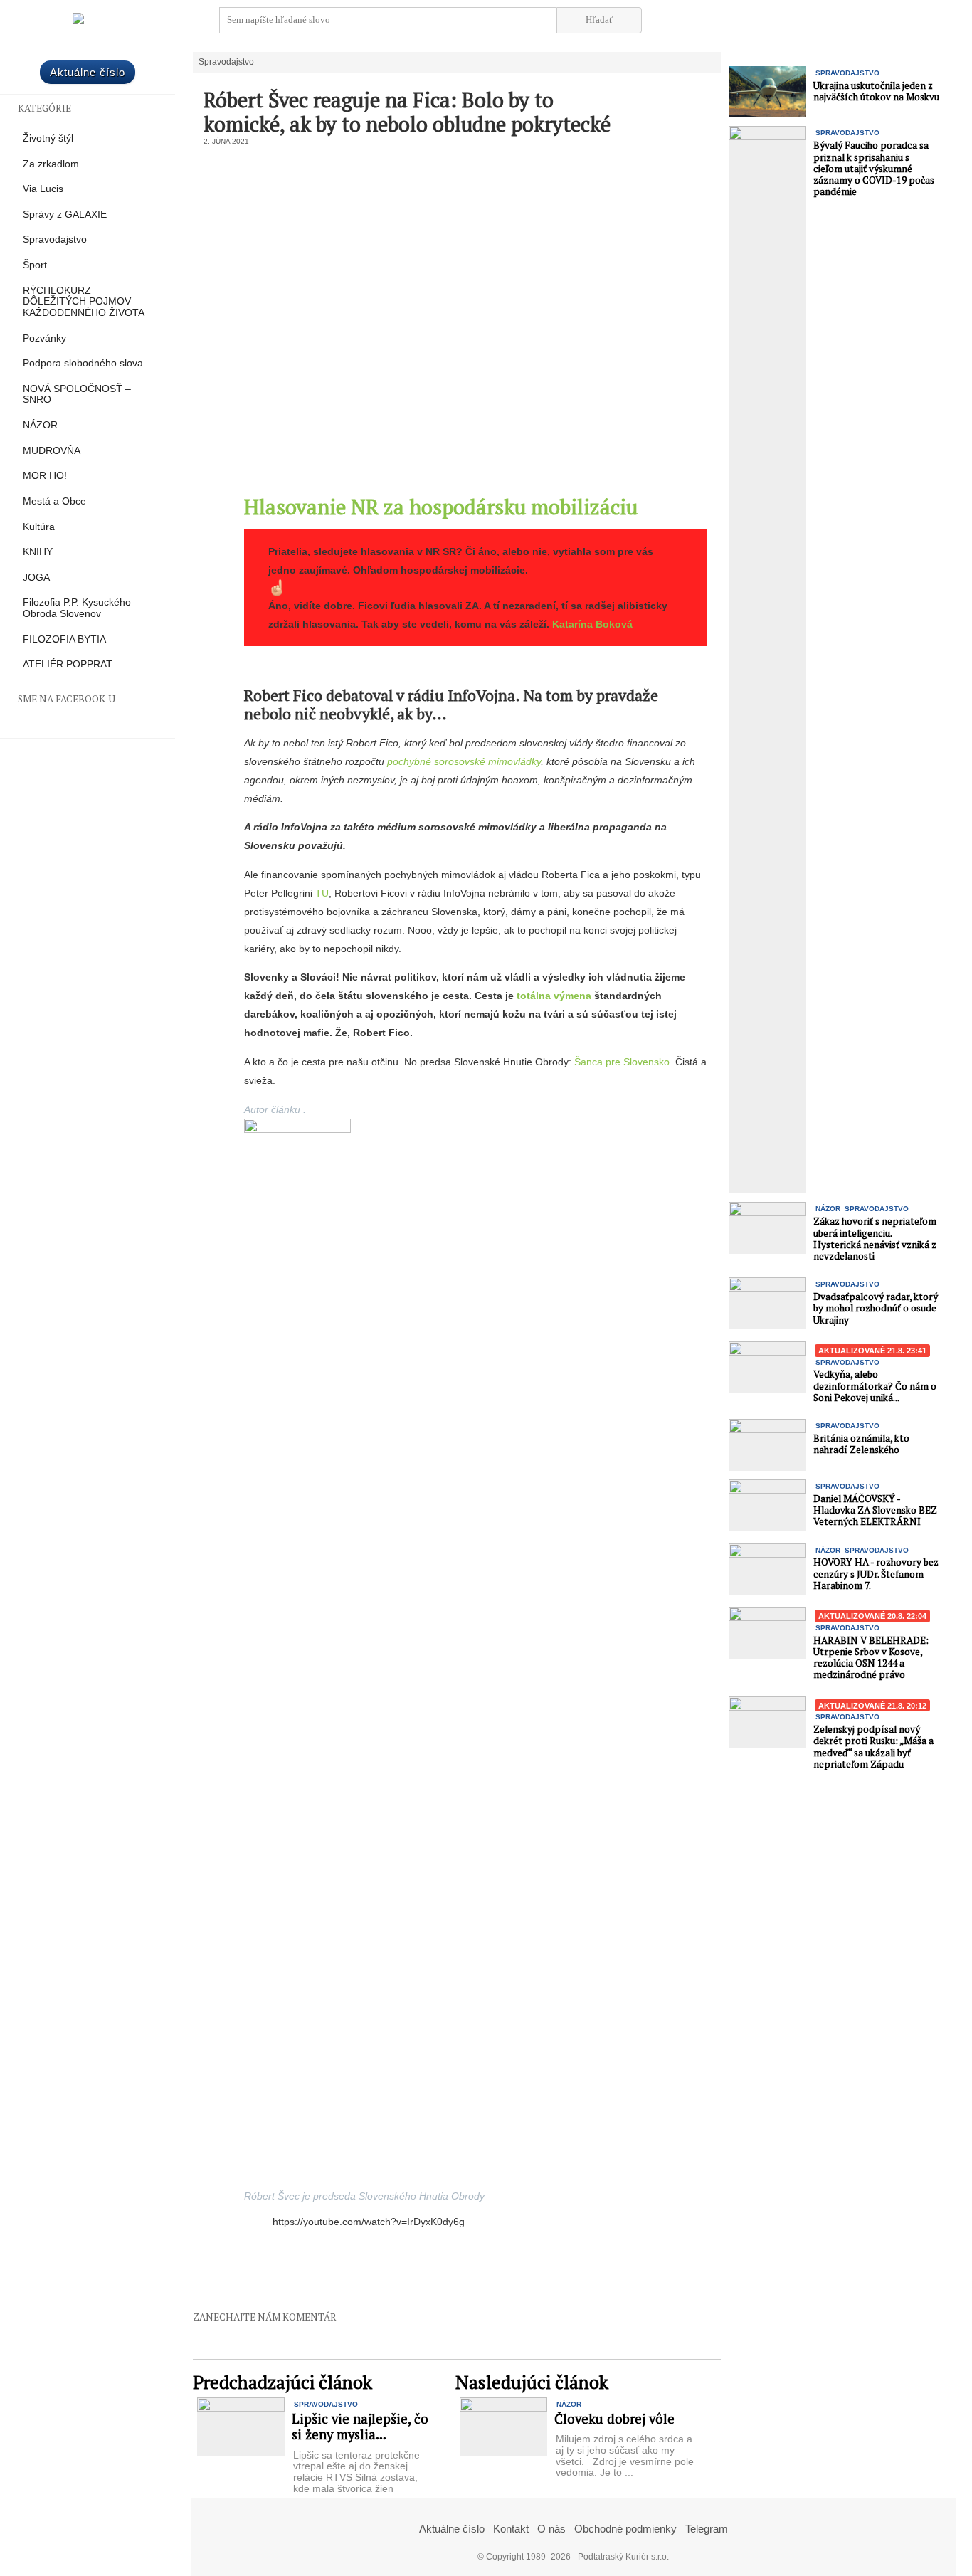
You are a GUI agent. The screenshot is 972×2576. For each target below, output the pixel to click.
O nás (551, 2529)
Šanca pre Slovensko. (623, 1062)
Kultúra (39, 527)
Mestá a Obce (54, 501)
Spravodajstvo (55, 239)
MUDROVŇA (52, 451)
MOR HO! (45, 476)
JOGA (36, 577)
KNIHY (38, 552)
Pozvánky (44, 338)
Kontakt (511, 2529)
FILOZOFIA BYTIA (64, 639)
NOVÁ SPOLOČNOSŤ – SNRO (77, 395)
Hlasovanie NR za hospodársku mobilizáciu (441, 507)
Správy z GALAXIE (65, 215)
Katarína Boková (592, 624)
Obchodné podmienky (625, 2529)
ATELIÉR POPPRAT (68, 664)
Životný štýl (48, 138)
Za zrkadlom (51, 164)
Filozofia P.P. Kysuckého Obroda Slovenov (77, 608)
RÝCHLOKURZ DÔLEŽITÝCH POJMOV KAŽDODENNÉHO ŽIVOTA (84, 302)
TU (322, 893)
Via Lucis (43, 189)
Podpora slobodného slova (83, 363)
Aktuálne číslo (88, 72)
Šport (35, 265)
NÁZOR (40, 425)
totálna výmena (554, 996)
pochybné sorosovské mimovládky (464, 761)
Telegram (707, 2529)
